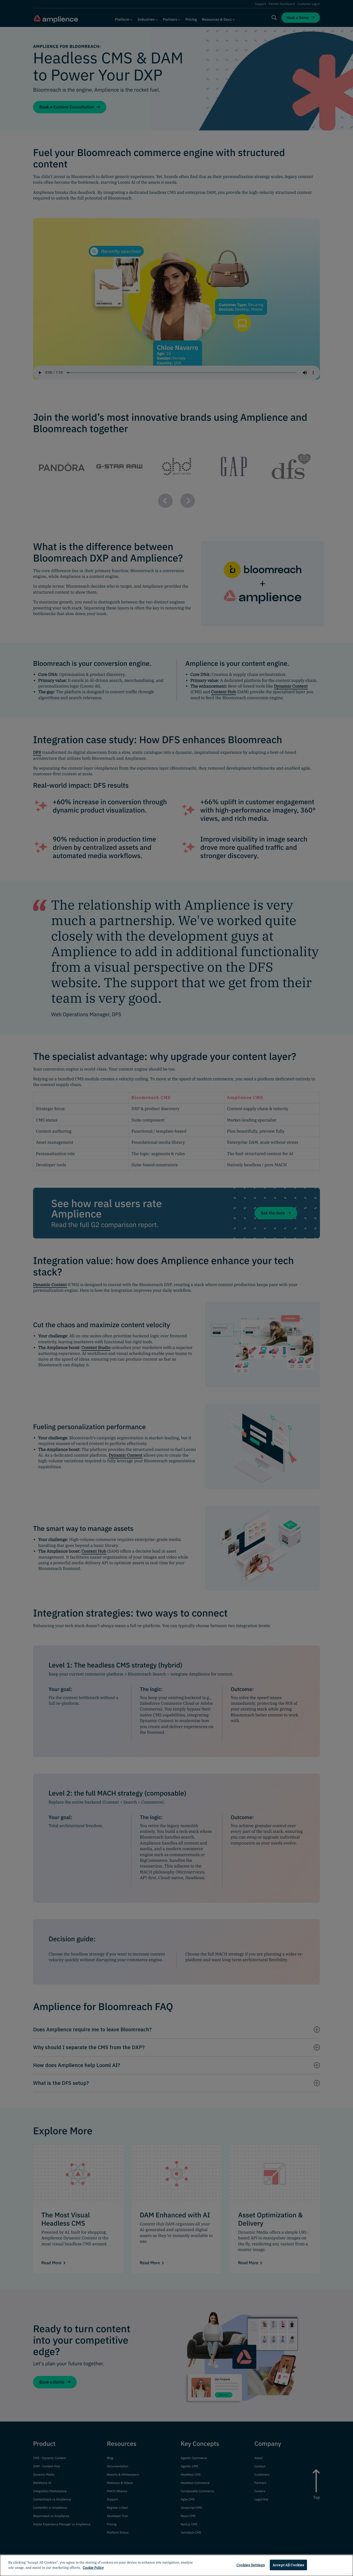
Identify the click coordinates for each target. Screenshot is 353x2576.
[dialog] (177, 2565)
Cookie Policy (93, 2567)
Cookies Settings (251, 2565)
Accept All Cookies (288, 2565)
